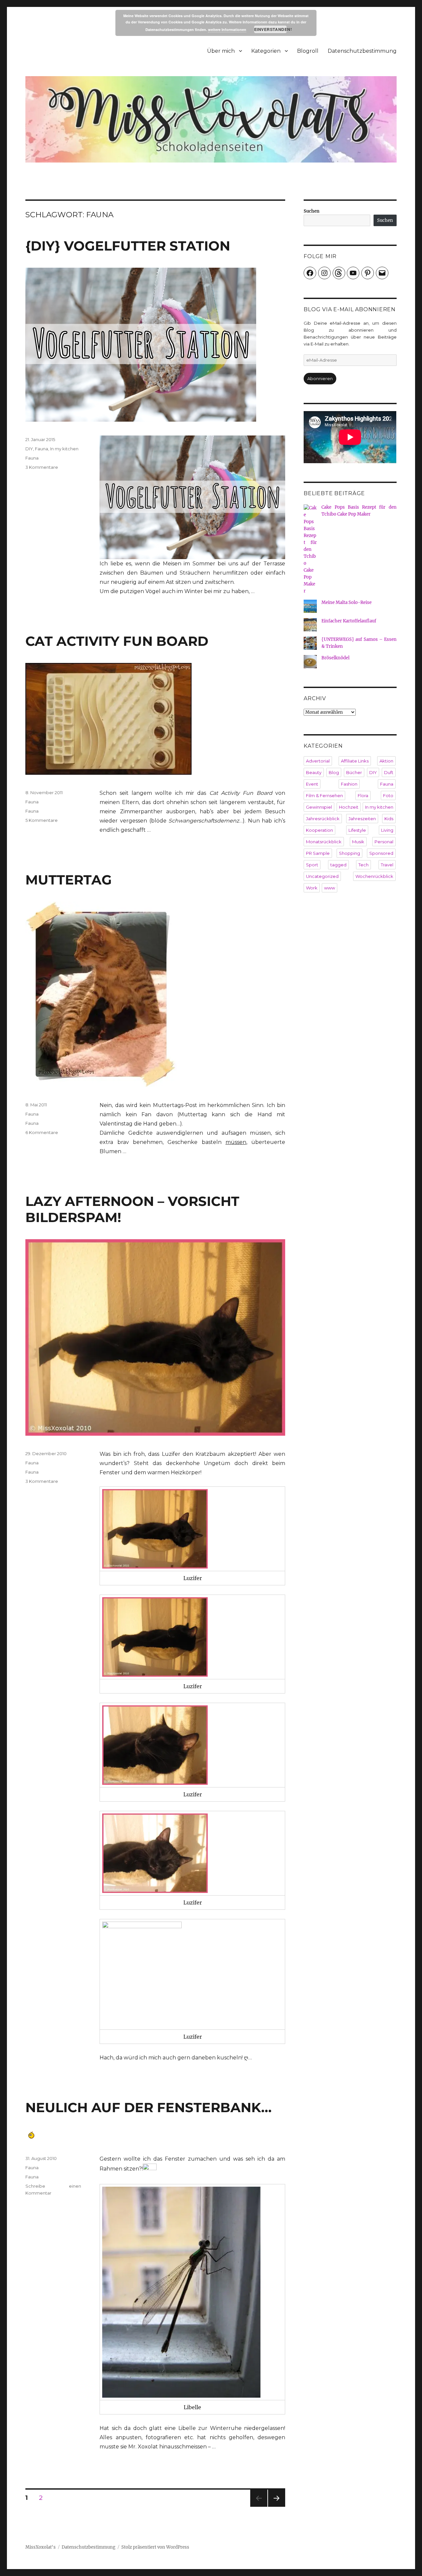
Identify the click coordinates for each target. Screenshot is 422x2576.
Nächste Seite (277, 2507)
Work (312, 888)
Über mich (221, 51)
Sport (312, 865)
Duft (389, 772)
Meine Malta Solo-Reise (347, 602)
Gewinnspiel (319, 807)
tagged (338, 865)
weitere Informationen (227, 30)
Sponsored (381, 853)
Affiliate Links (355, 761)
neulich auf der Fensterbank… (149, 2107)
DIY (29, 449)
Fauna (42, 449)
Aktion (386, 761)
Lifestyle (357, 830)
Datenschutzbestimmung (362, 51)
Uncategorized (322, 876)
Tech (363, 865)
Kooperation (319, 830)
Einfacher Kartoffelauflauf (349, 621)
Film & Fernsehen (324, 795)
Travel (387, 865)
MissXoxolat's (41, 2547)
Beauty (314, 772)
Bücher (354, 772)
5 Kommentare (42, 820)
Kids (389, 819)
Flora (363, 795)
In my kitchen (64, 449)
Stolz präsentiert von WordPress (155, 2547)
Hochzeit (349, 807)
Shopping (349, 853)
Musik (358, 842)
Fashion (349, 784)
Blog (334, 772)
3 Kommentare (42, 467)
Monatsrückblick (324, 842)
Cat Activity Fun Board (117, 641)
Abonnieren (320, 378)
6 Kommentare (42, 1132)
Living (387, 830)
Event (312, 784)
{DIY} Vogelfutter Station (128, 246)
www (330, 888)
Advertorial (318, 761)
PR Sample (318, 853)
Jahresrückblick (323, 819)
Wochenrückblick (374, 876)
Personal (384, 842)
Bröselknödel (335, 658)
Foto (388, 795)
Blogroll (308, 51)
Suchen (312, 211)
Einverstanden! (271, 29)
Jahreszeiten (362, 819)
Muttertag (69, 880)
